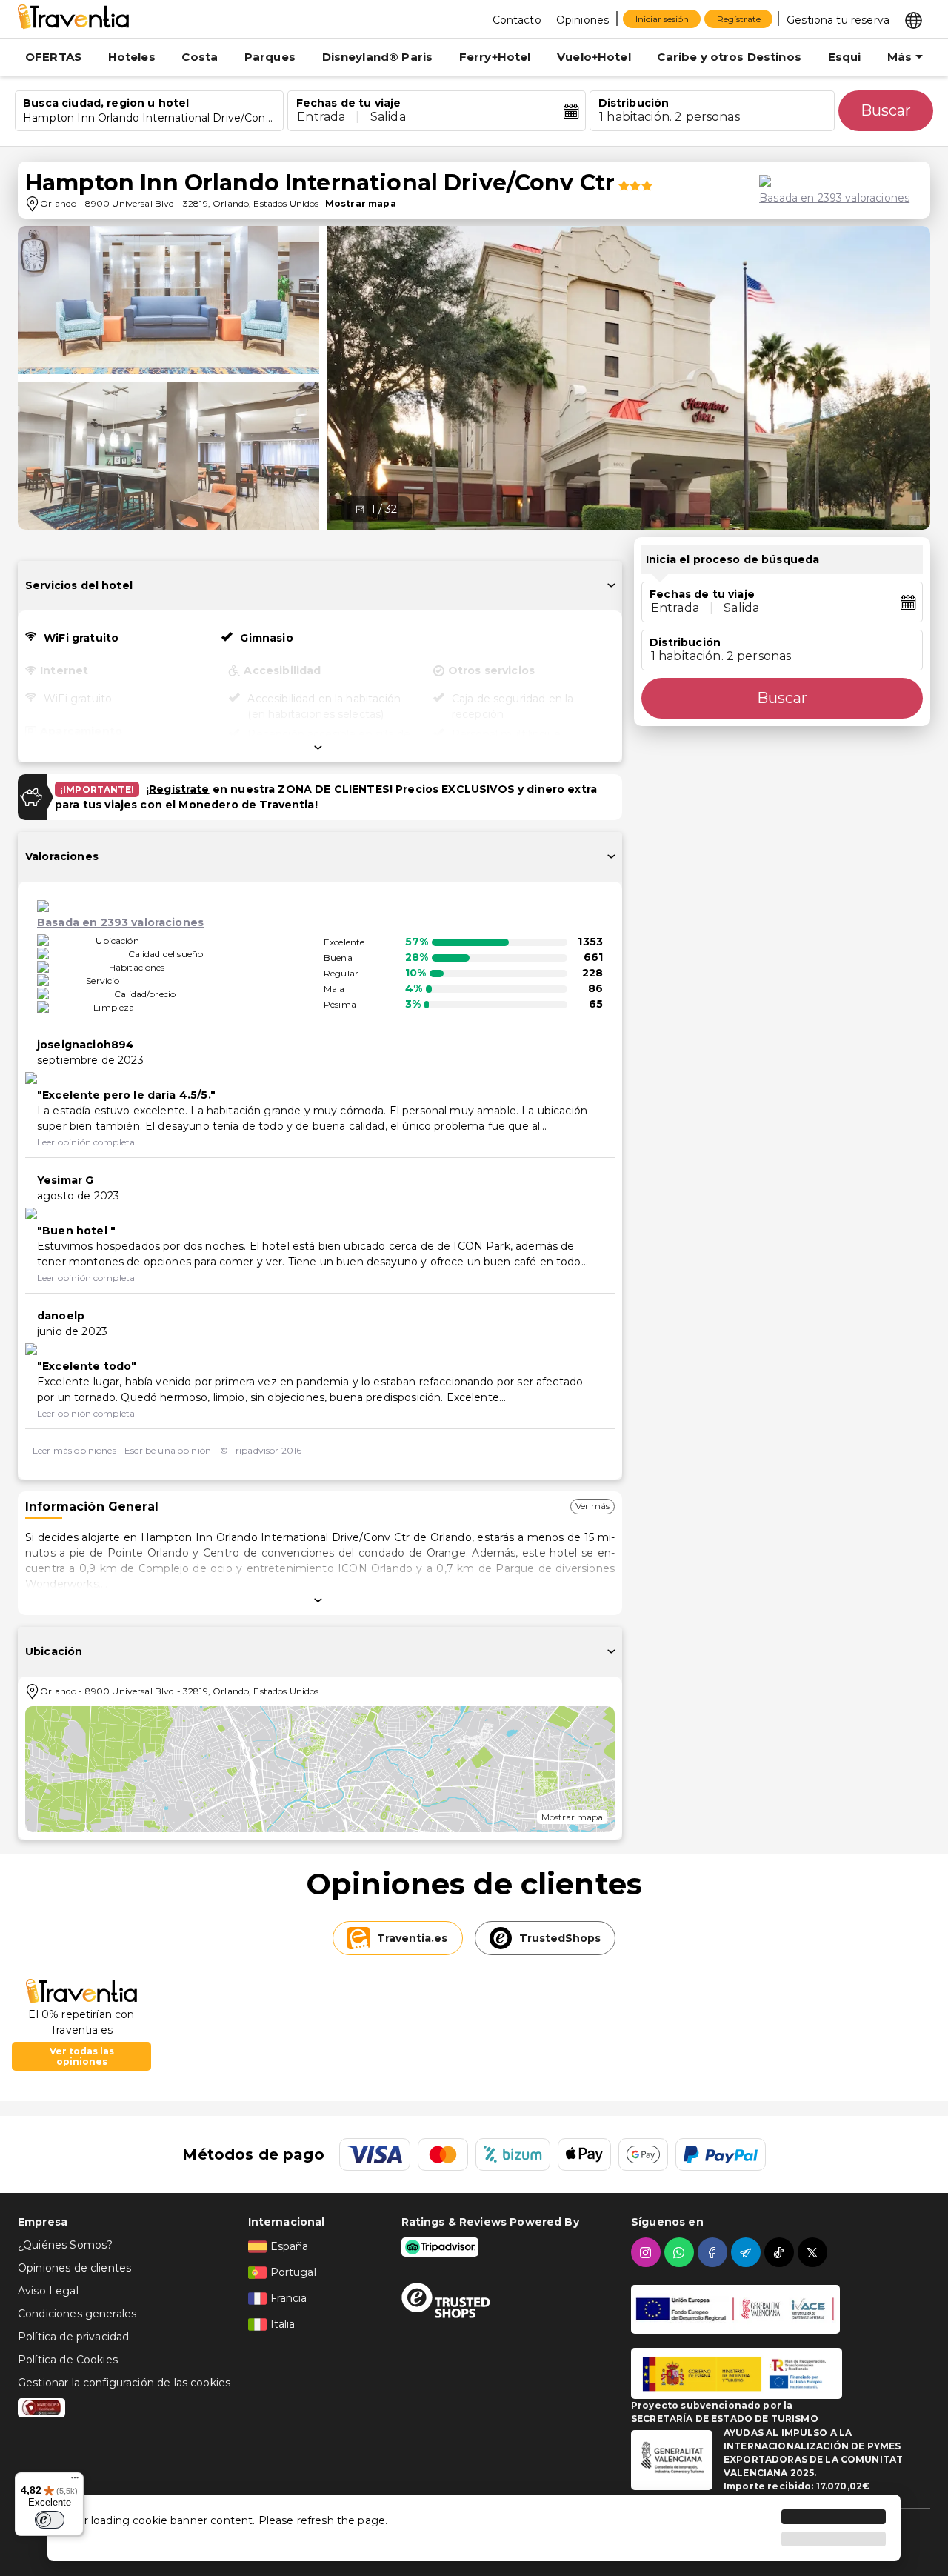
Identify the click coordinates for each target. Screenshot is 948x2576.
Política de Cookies (68, 2360)
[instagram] (648, 2252)
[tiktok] (781, 2252)
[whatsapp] (681, 2252)
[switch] (50, 2520)
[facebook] (714, 2252)
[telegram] (748, 2252)
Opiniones (583, 20)
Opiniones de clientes (74, 2268)
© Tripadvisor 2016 (261, 1450)
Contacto (517, 20)
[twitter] (814, 2252)
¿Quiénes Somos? (65, 2245)
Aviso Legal (48, 2291)
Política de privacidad (73, 2337)
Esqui (845, 57)
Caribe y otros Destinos (729, 57)
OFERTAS (53, 57)
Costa (200, 57)
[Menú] (75, 2481)
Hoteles (132, 57)
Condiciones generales (77, 2314)
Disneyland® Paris (378, 57)
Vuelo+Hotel (594, 57)
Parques (270, 57)
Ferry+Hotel (495, 57)
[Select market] (914, 19)
